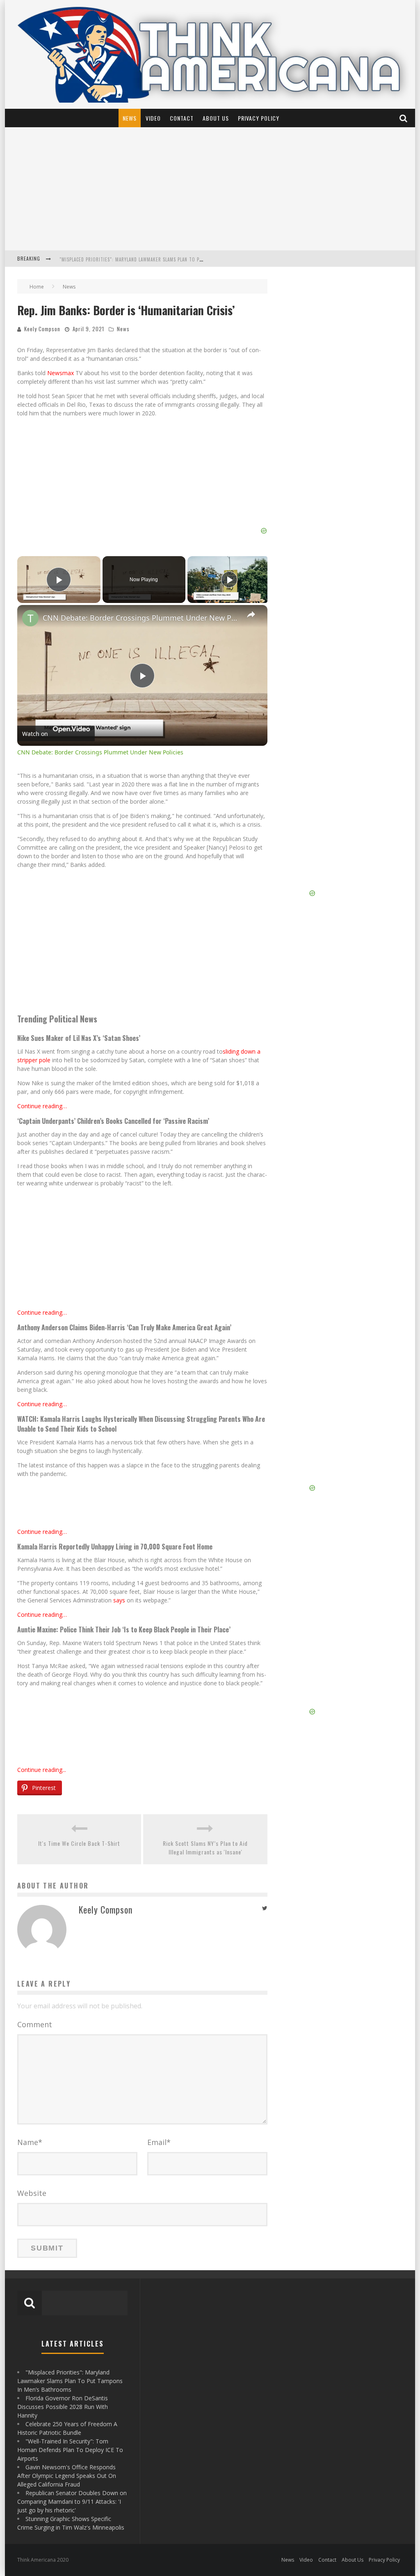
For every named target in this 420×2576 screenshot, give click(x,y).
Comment (35, 2024)
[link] (30, 618)
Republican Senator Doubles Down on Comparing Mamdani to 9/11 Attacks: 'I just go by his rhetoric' (72, 2502)
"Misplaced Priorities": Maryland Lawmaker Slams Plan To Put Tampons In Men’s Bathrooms (70, 2381)
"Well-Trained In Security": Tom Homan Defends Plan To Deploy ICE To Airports (70, 2450)
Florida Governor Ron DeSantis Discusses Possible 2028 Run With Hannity (148, 259)
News (130, 118)
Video (153, 118)
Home (37, 287)
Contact (182, 118)
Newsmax (60, 373)
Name (30, 2142)
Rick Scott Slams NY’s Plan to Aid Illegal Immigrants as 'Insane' (205, 1847)
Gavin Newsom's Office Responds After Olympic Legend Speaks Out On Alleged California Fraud (67, 2476)
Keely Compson (42, 329)
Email (159, 2142)
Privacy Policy (259, 118)
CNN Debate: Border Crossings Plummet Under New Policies (141, 618)
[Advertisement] (210, 189)
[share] (251, 614)
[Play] (229, 580)
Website (32, 2193)
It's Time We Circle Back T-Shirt (79, 1843)
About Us (216, 118)
